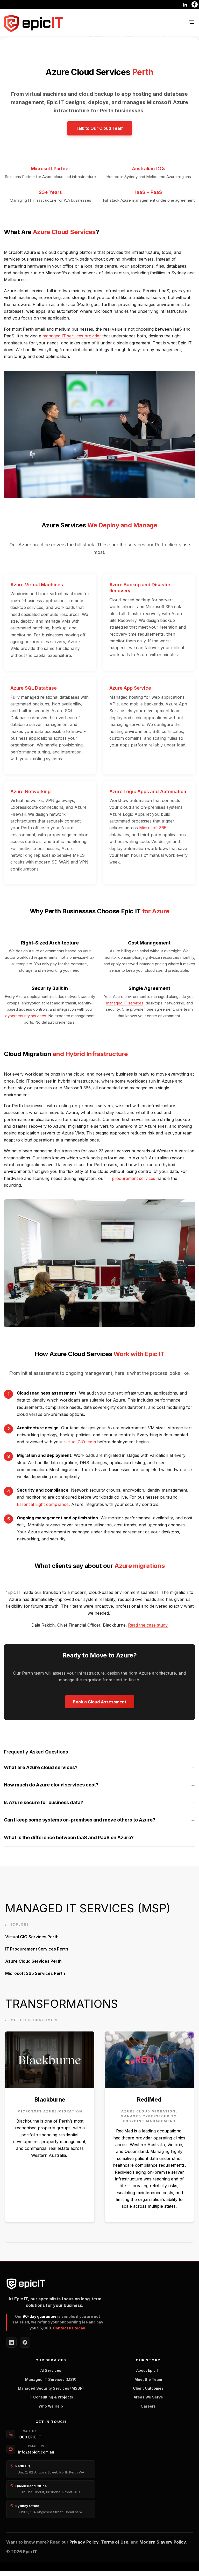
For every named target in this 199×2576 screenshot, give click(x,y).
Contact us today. (69, 2328)
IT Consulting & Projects (51, 2397)
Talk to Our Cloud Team (100, 128)
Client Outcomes (148, 2388)
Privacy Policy (84, 2542)
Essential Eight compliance (43, 1504)
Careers (148, 2406)
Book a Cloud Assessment (100, 1702)
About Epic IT (148, 2370)
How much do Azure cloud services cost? (51, 1785)
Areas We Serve (148, 2397)
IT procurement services (131, 1178)
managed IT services (125, 1003)
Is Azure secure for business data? (44, 1802)
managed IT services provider (72, 336)
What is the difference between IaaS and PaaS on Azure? (69, 1837)
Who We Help (51, 2406)
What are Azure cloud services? (41, 1767)
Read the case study (148, 1625)
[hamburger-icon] (191, 22)
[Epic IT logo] (33, 24)
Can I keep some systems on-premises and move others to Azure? (80, 1820)
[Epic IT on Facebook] (25, 2342)
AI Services (51, 2370)
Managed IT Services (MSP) (51, 2379)
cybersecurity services (26, 1016)
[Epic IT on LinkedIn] (11, 2342)
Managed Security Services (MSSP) (51, 2388)
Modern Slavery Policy (163, 2542)
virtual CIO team (80, 1442)
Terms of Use (115, 2542)
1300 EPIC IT (30, 2437)
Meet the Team (148, 2379)
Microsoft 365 (153, 828)
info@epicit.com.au (36, 2452)
